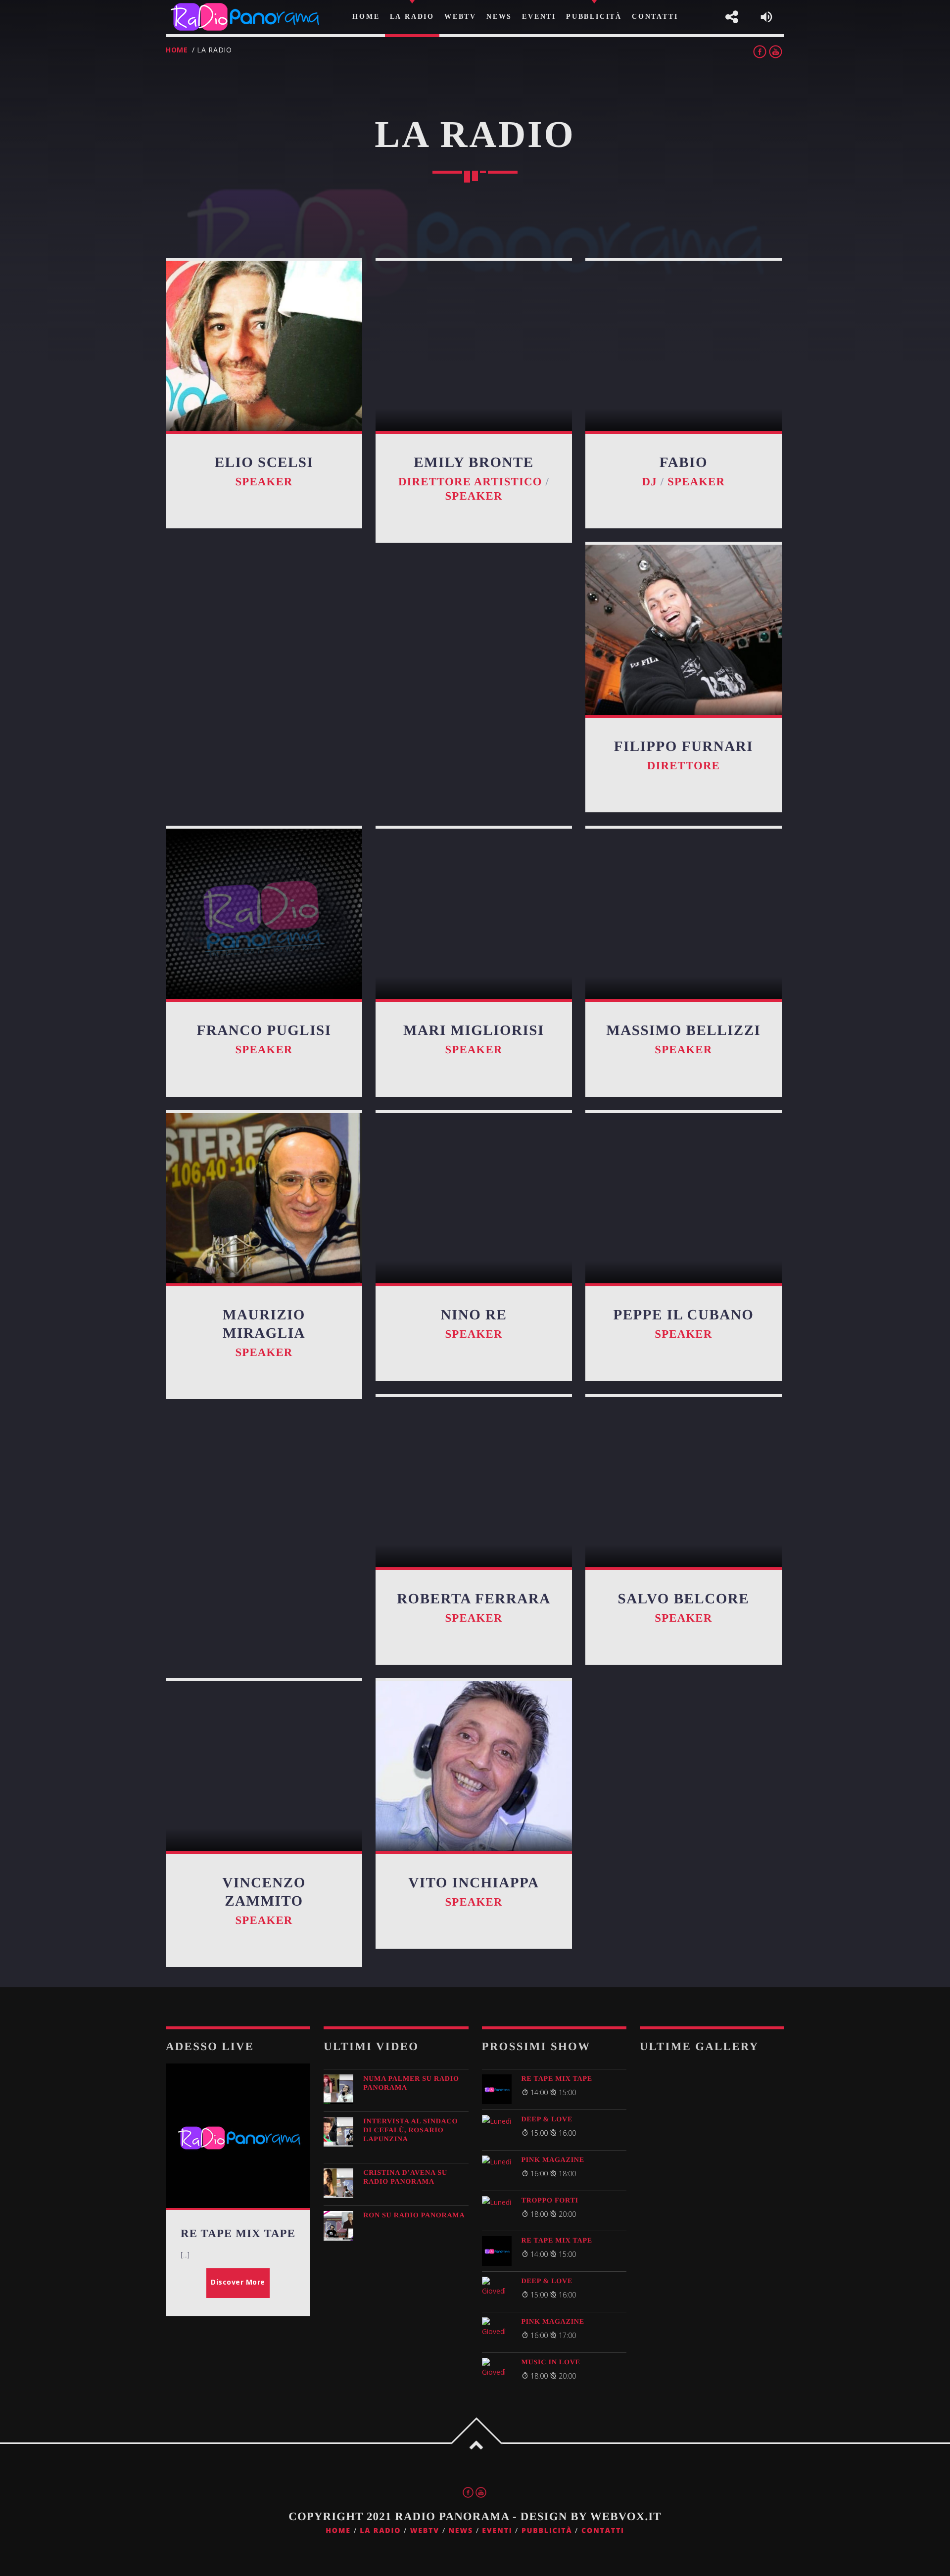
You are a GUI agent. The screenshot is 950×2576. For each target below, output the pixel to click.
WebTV (425, 2531)
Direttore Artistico (470, 482)
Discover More (238, 2282)
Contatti (603, 2531)
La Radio (380, 2531)
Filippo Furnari (684, 747)
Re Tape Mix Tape (557, 2079)
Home (177, 50)
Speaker (264, 482)
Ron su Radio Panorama (414, 2215)
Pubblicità (547, 2531)
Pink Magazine (553, 2160)
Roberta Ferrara (474, 1599)
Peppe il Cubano (683, 1315)
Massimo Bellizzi (683, 1030)
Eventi (497, 2531)
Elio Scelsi (264, 463)
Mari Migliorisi (474, 1030)
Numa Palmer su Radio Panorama (411, 2083)
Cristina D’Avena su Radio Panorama (405, 2177)
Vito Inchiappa (474, 1883)
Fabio (684, 463)
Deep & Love (547, 2119)
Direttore (684, 766)
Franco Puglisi (264, 1030)
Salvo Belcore (684, 1599)
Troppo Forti (550, 2201)
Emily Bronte (474, 463)
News (461, 2531)
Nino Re (474, 1315)
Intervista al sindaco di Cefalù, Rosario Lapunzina (410, 2130)
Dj (650, 482)
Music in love (551, 2362)
